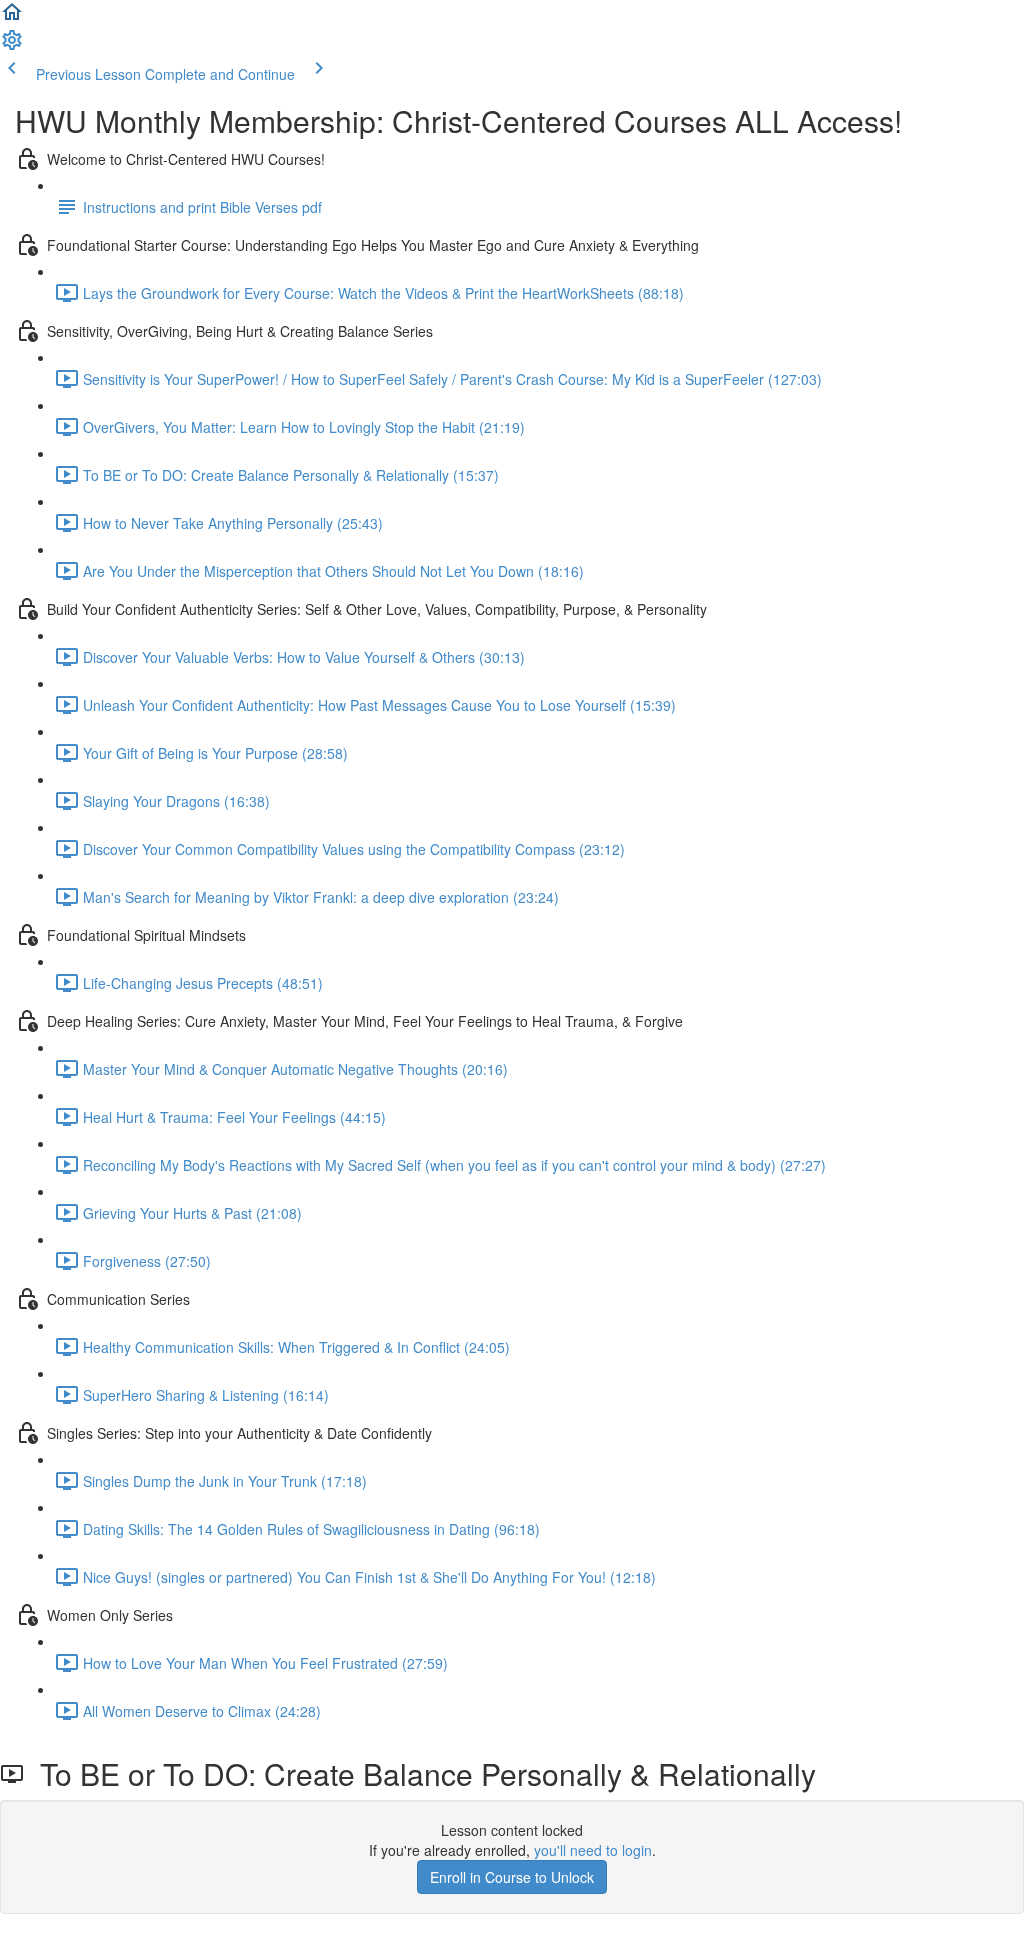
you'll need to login (593, 1850)
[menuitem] (12, 46)
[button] (12, 18)
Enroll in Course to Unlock (512, 1877)
